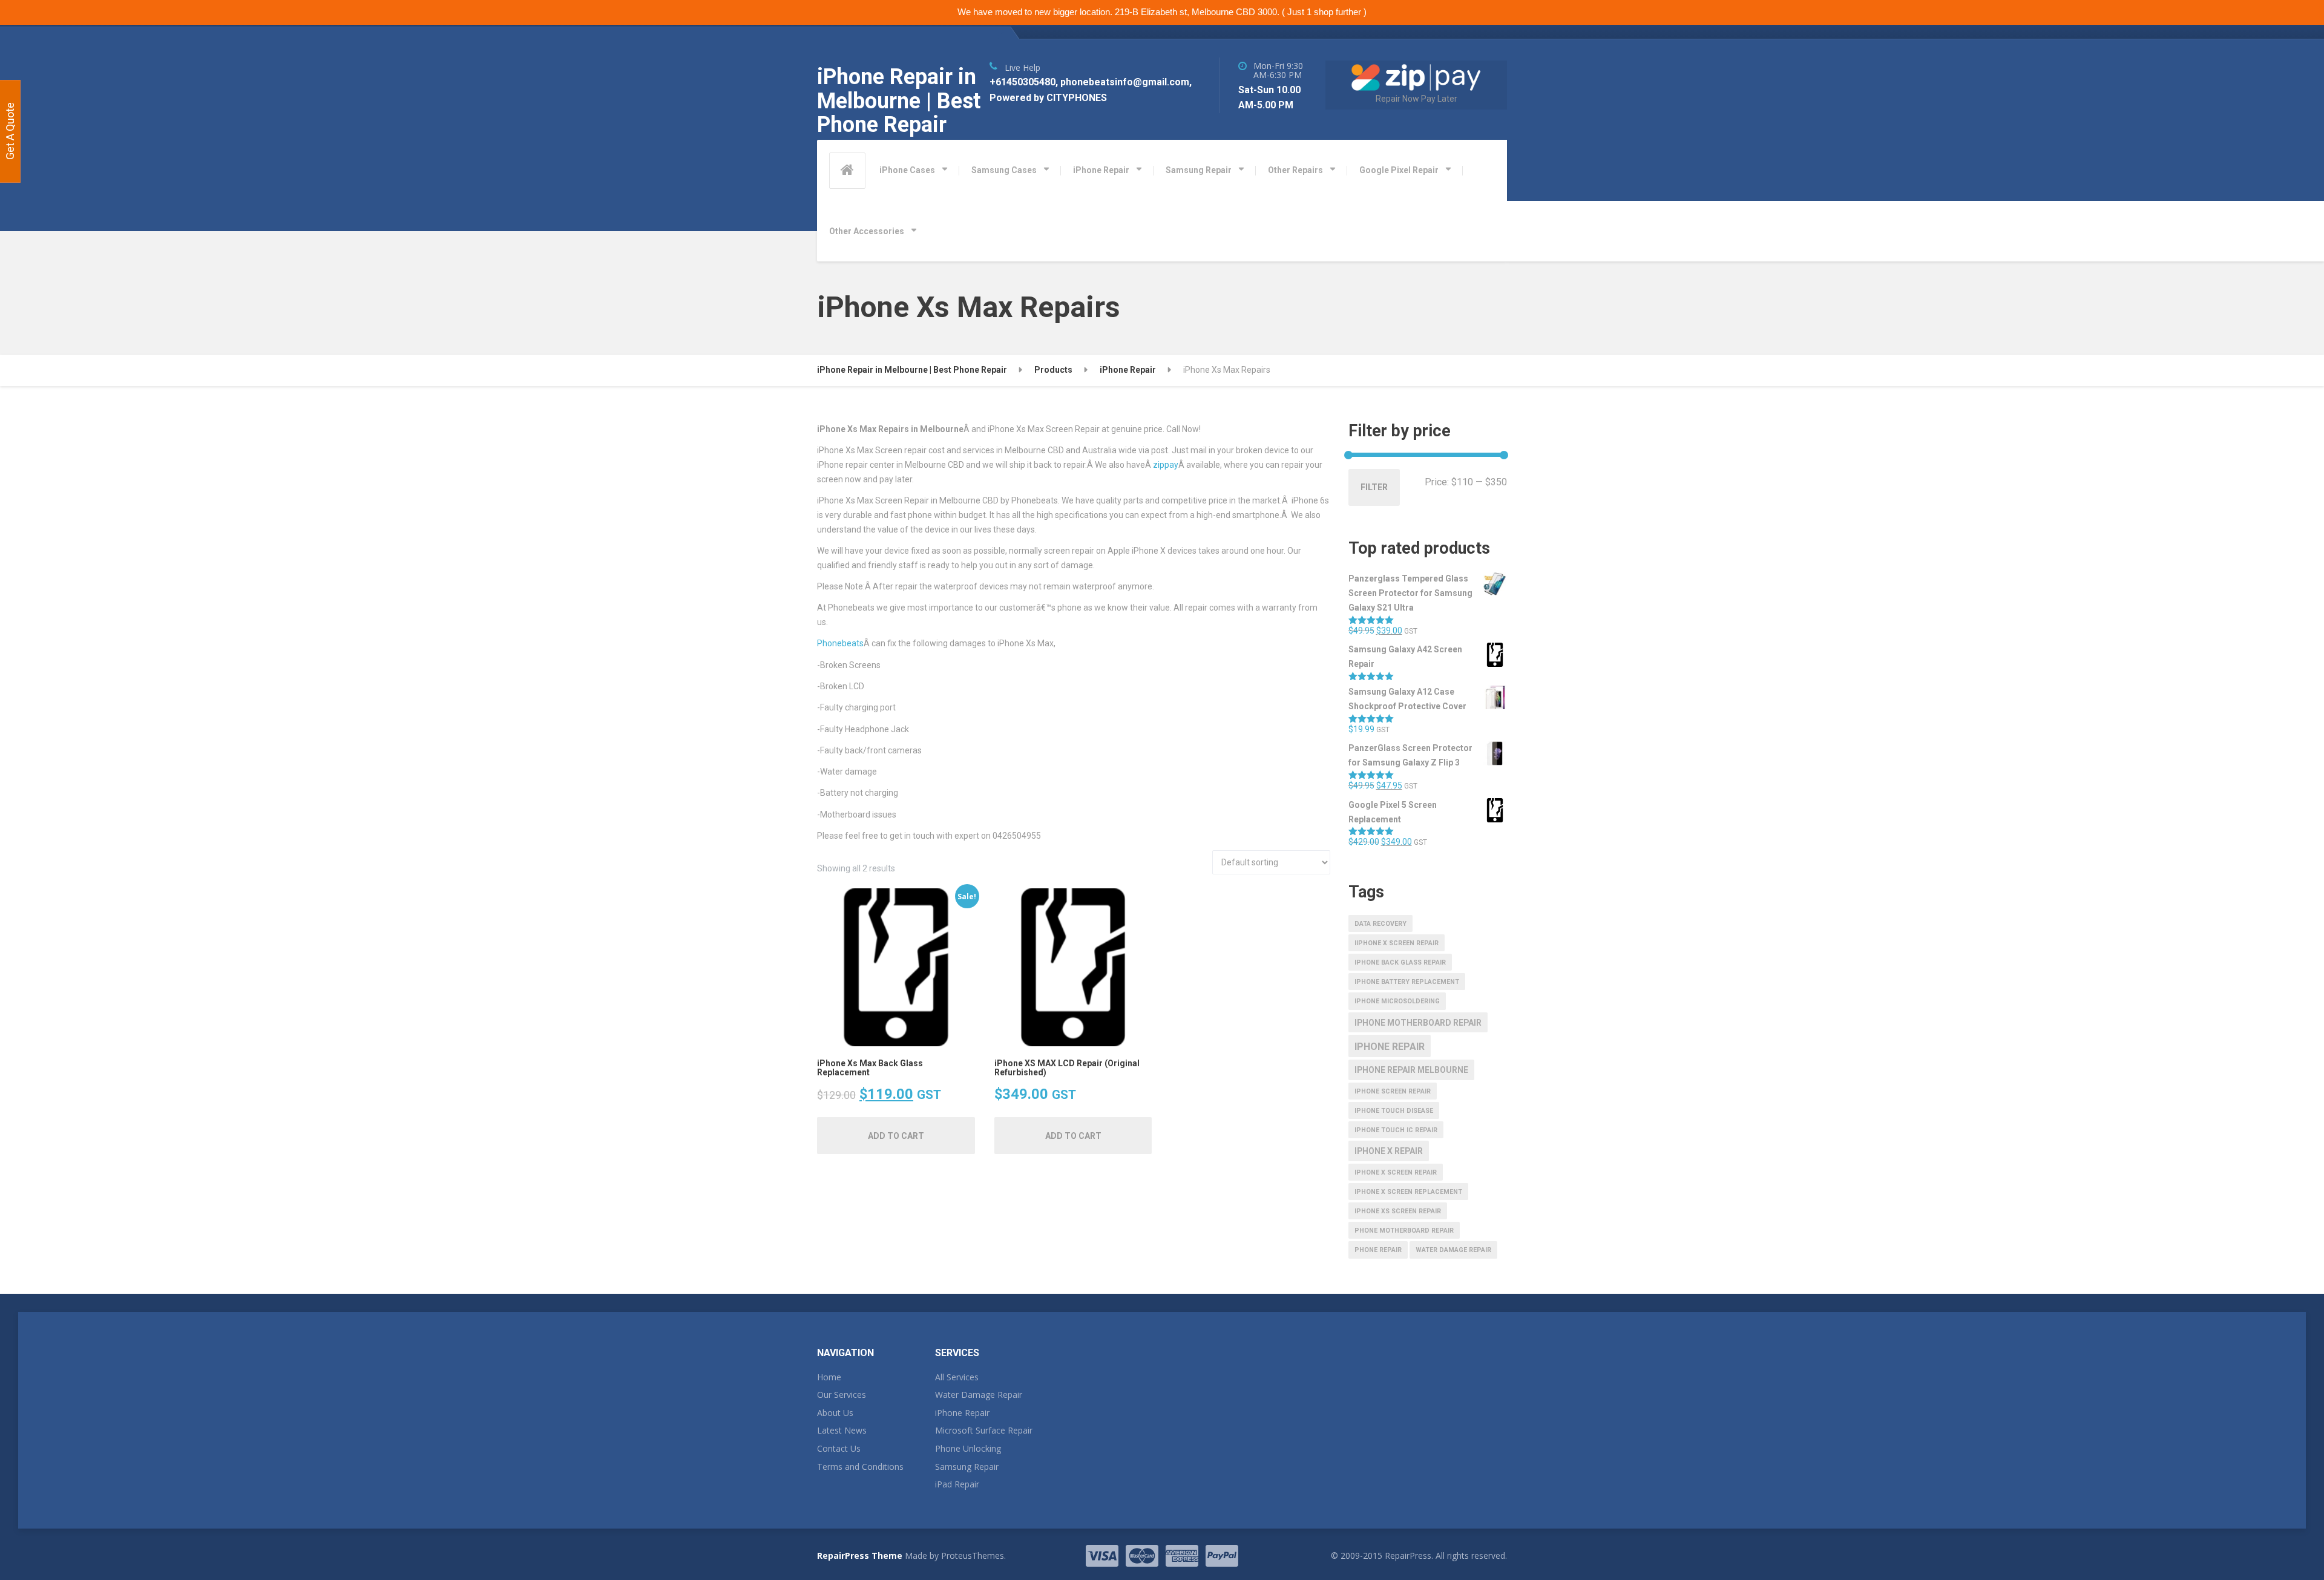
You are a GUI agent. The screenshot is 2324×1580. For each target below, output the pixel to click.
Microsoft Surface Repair (984, 1430)
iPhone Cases (907, 170)
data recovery (1380, 924)
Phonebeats (840, 643)
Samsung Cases (1004, 170)
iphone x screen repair (1396, 1172)
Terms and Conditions (860, 1467)
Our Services (842, 1395)
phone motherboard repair (1404, 1231)
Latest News (842, 1430)
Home (829, 1377)
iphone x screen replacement (1408, 1192)
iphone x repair (1389, 1151)
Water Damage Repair (979, 1395)
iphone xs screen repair (1398, 1211)
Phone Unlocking (968, 1448)
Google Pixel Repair (1399, 170)
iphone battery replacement (1407, 982)
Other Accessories (867, 231)
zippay (1166, 465)
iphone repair (1390, 1047)
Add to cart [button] (896, 1136)
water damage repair (1453, 1250)
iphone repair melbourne (1411, 1070)
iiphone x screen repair (1397, 943)
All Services (957, 1377)
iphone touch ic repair (1396, 1130)
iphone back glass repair (1400, 962)
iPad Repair (957, 1484)
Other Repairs (1295, 170)
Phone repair (1378, 1250)
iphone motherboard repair (1418, 1023)
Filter (1374, 487)
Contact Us (839, 1448)
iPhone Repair (1101, 170)
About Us (835, 1413)
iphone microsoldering (1397, 1001)
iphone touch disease (1394, 1111)
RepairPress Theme (860, 1555)
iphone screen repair (1393, 1091)
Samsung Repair (1199, 170)
